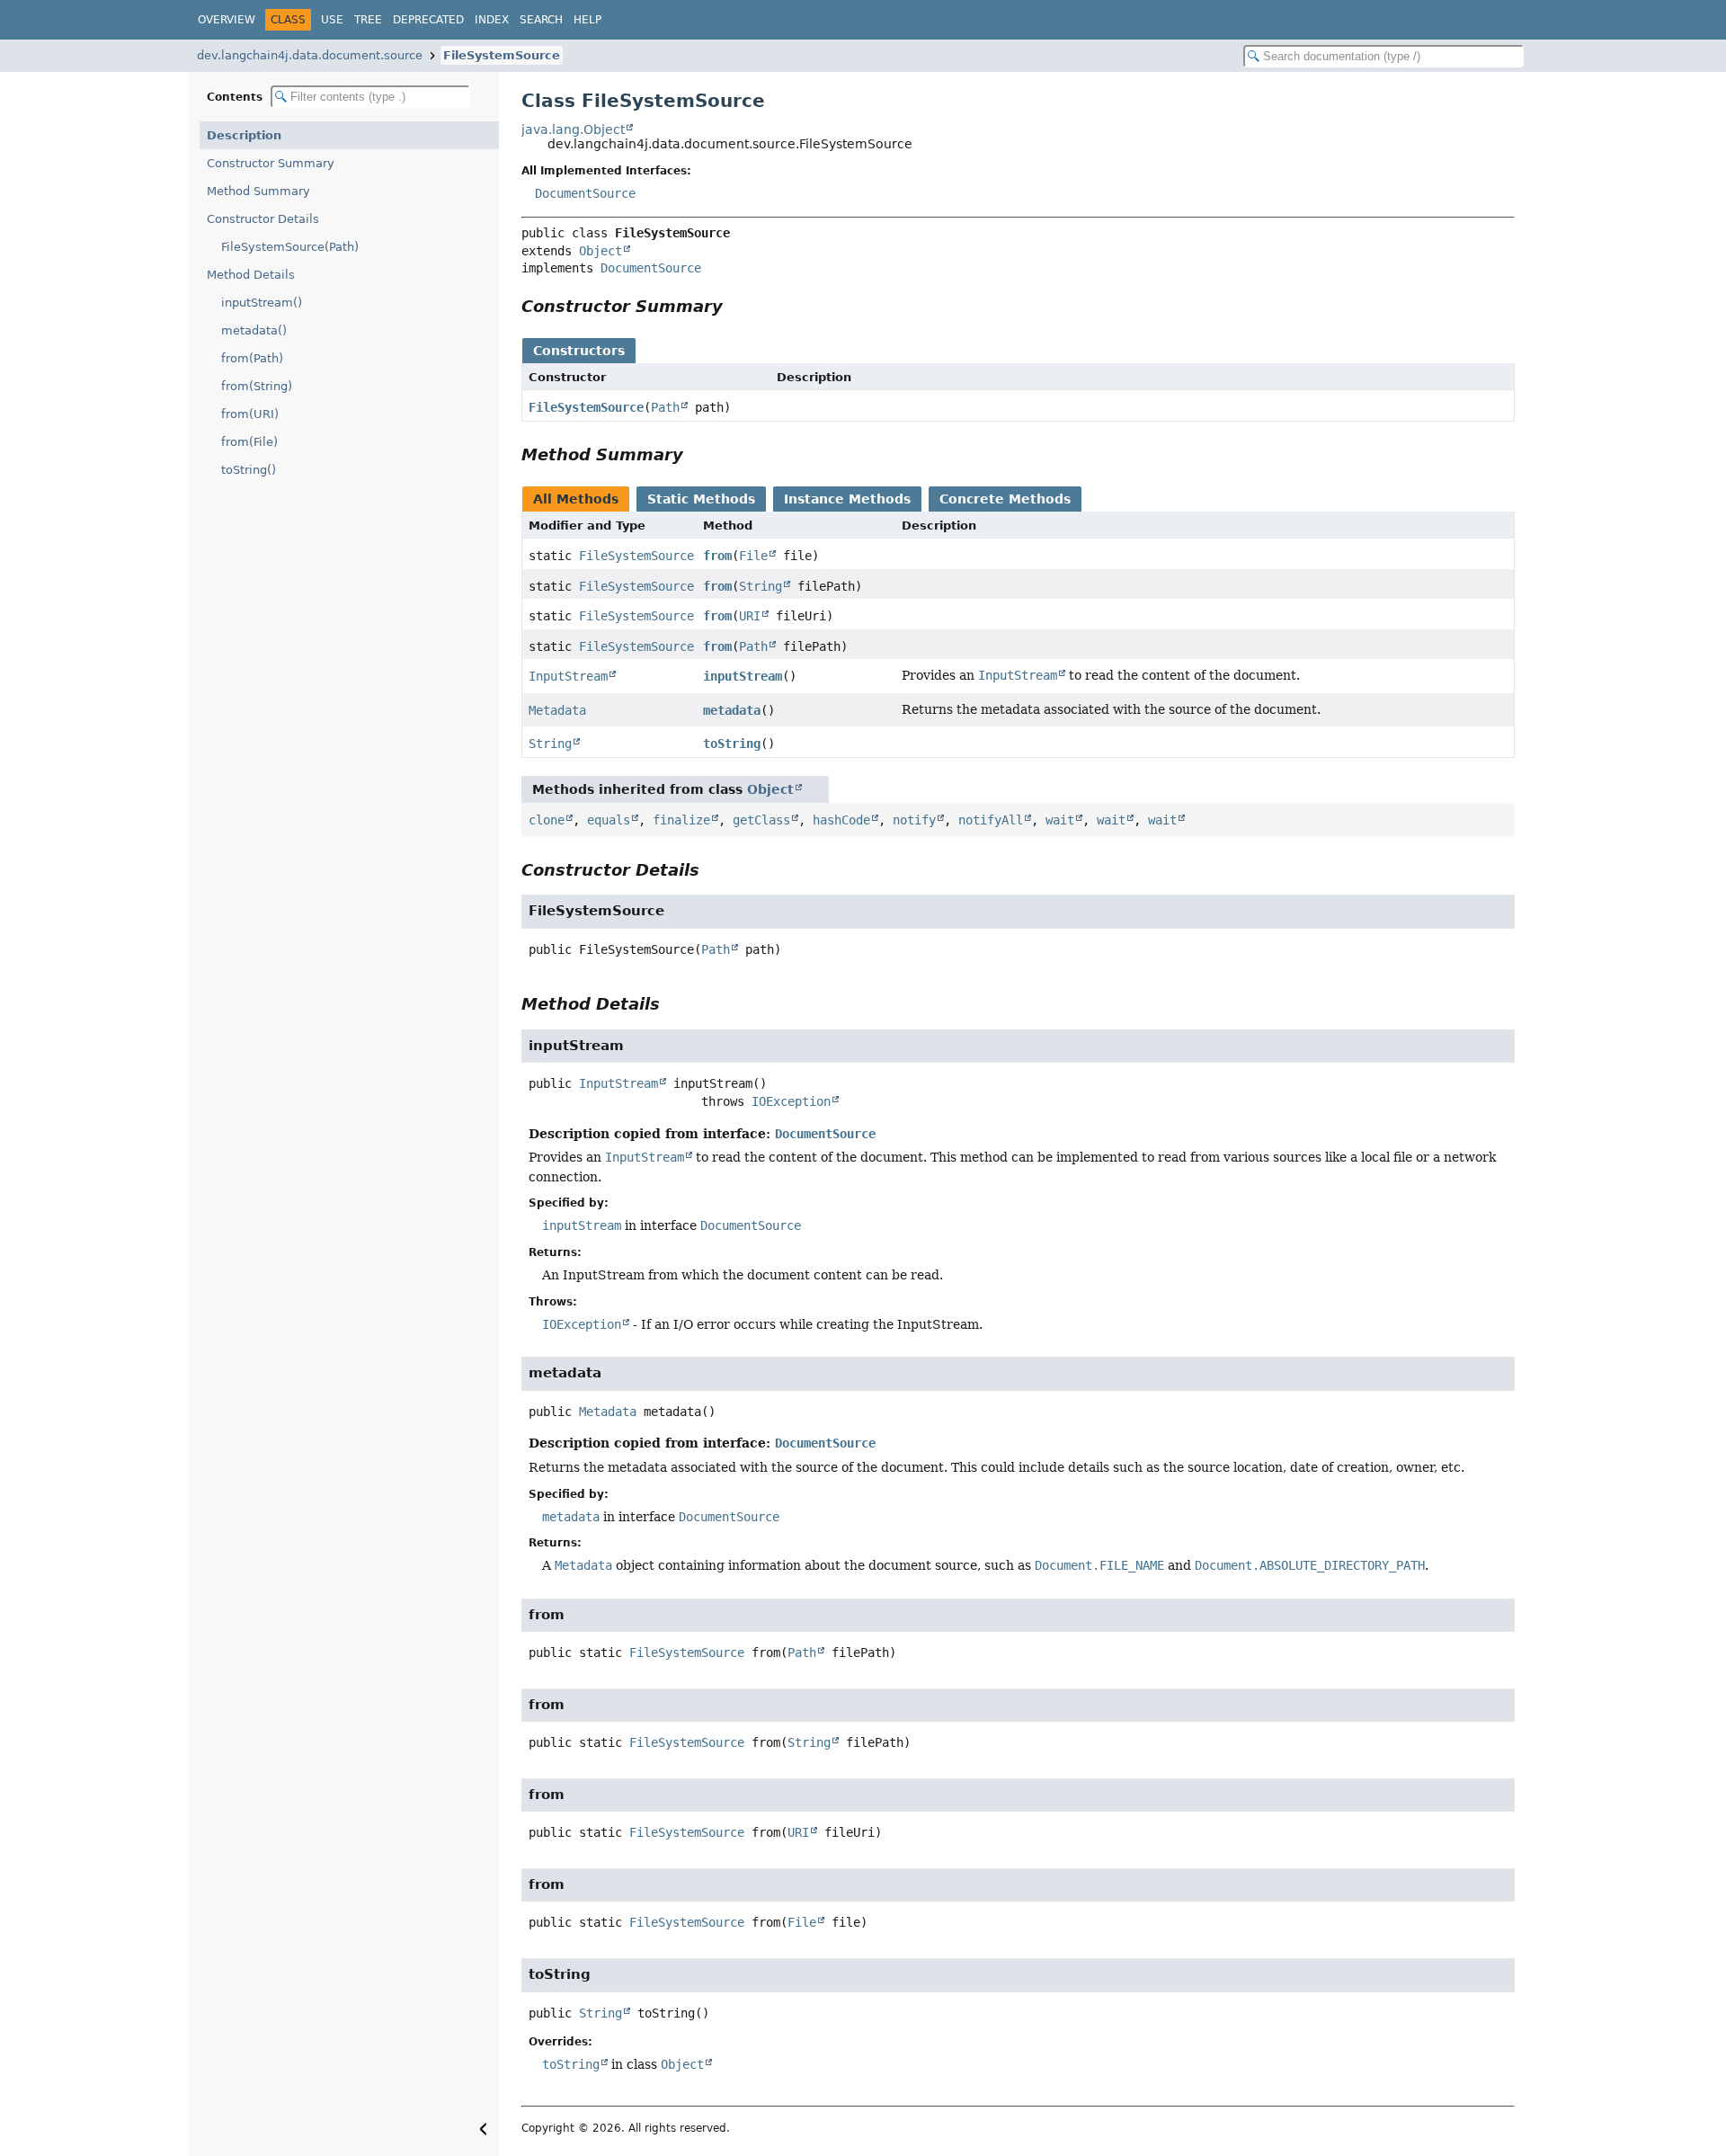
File (753, 556)
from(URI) (250, 414)
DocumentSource (585, 193)
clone (547, 820)
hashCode (841, 820)
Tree (368, 20)
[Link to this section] (735, 306)
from (717, 556)
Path (665, 407)
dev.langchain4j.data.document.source (310, 55)
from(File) (249, 442)
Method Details (251, 275)
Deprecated (428, 20)
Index (492, 20)
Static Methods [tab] (701, 499)
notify (914, 820)
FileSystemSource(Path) (290, 247)
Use (332, 20)
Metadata (557, 710)
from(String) (257, 386)
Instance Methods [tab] (847, 499)
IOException (791, 1101)
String (761, 586)
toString (732, 744)
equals (609, 820)
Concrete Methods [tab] (1005, 499)
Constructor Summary (271, 163)
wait (1060, 820)
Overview (227, 20)
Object (601, 251)
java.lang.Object (573, 129)
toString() (249, 470)
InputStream (568, 676)
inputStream (743, 676)
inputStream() (262, 303)
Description (244, 135)
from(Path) (252, 358)
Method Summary (258, 191)
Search (541, 20)
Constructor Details (263, 219)
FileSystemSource (502, 55)
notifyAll (991, 820)
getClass (761, 820)
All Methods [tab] (576, 499)
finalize (681, 820)
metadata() (254, 330)
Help (587, 20)
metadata (732, 710)
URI (750, 616)
